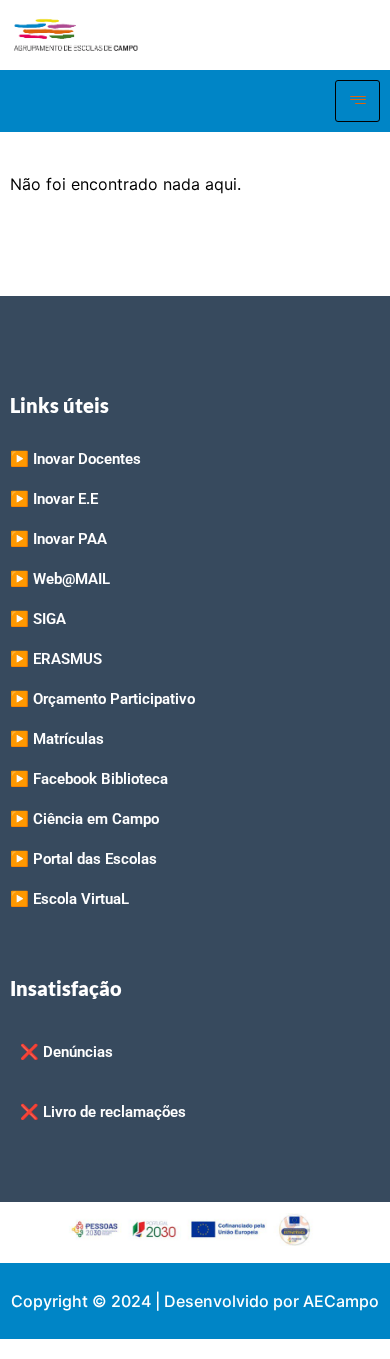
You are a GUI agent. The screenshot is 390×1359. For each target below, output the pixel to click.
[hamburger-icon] (357, 101)
